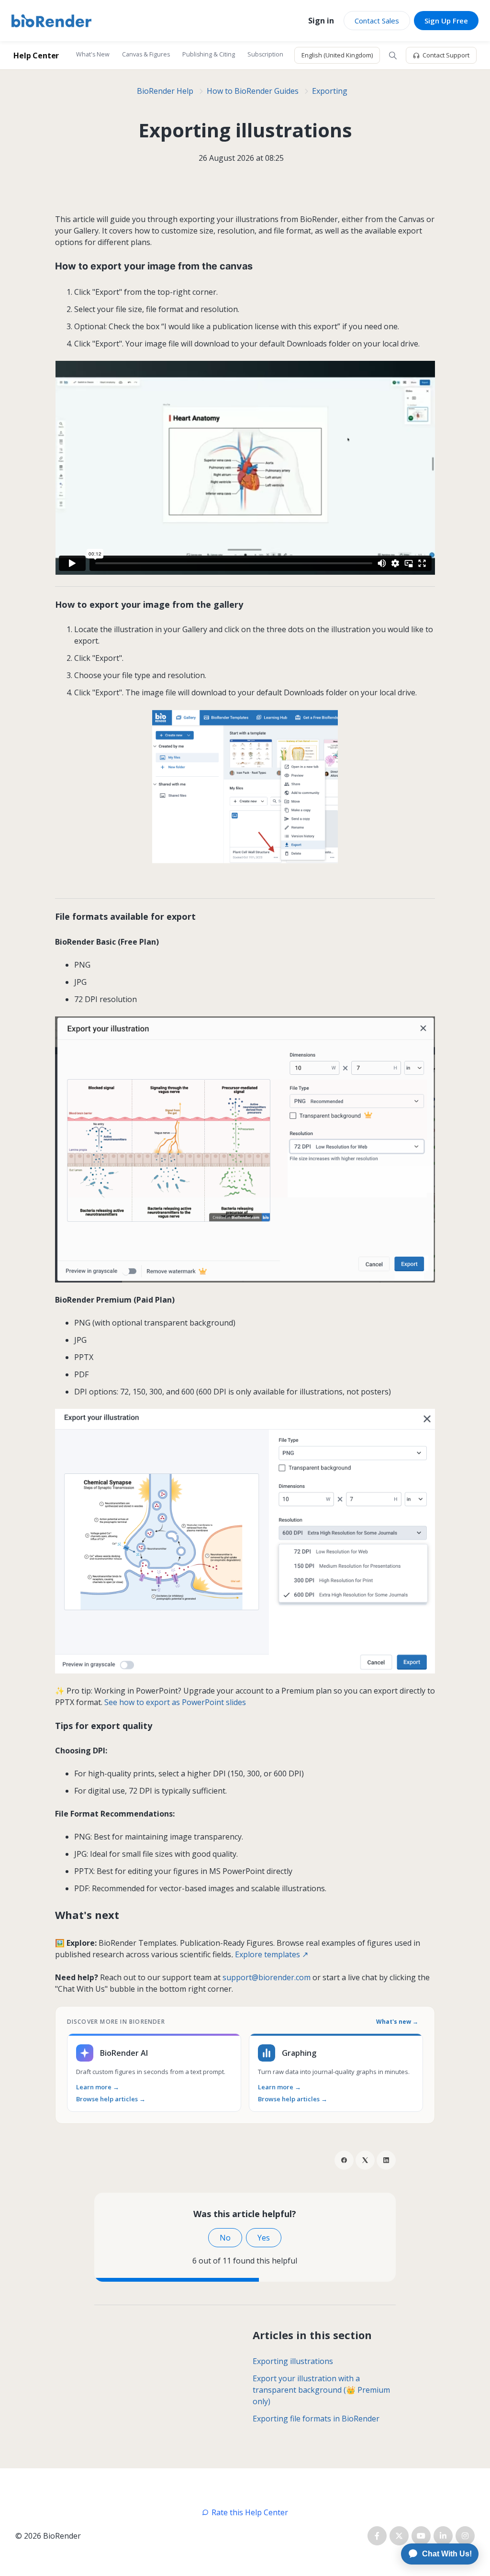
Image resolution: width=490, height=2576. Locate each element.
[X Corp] (365, 2160)
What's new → (397, 2022)
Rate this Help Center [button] (250, 2512)
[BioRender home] (51, 21)
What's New (93, 54)
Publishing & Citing (209, 54)
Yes (264, 2238)
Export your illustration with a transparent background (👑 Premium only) (321, 2390)
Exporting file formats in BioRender (316, 2419)
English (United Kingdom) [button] (337, 55)
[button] (393, 56)
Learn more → (98, 2087)
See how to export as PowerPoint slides (175, 1702)
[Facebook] (344, 2160)
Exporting (330, 91)
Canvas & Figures (146, 54)
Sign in (321, 21)
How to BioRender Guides (253, 91)
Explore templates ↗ (272, 1954)
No (225, 2238)
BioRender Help (165, 91)
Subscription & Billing (277, 54)
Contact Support (446, 55)
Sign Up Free (446, 21)
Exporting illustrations (293, 2361)
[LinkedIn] (386, 2160)
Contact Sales (377, 21)
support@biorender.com (267, 1977)
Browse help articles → (111, 2099)
